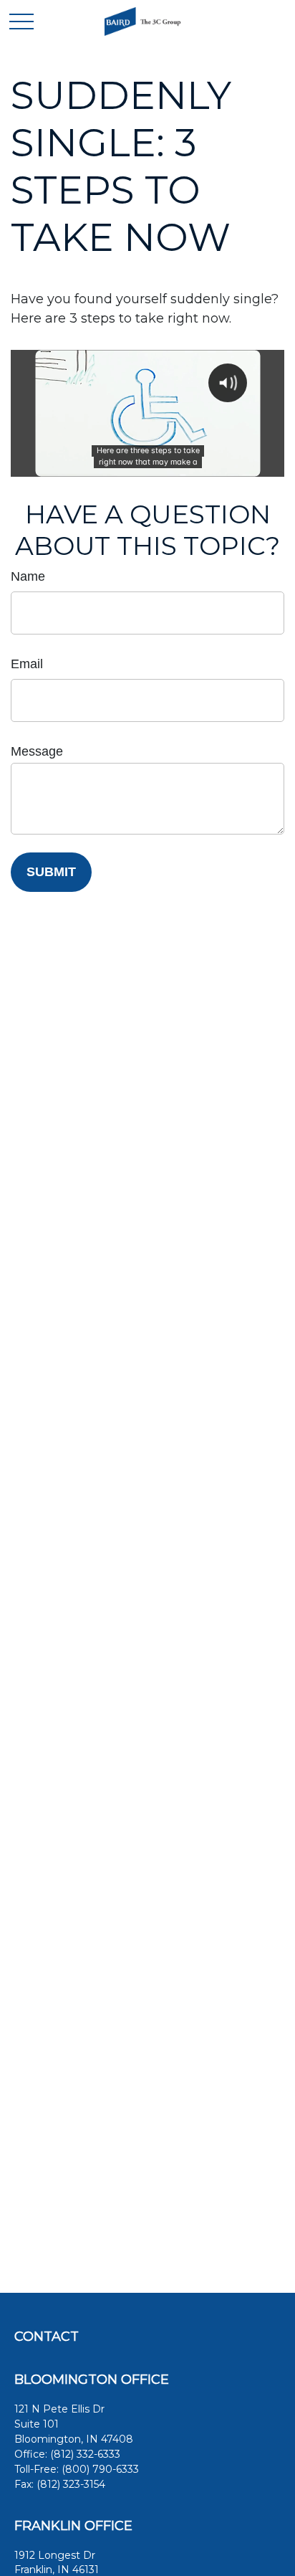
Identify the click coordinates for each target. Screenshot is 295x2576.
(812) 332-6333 (85, 2454)
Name (28, 576)
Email (27, 664)
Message (37, 751)
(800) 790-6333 (100, 2469)
